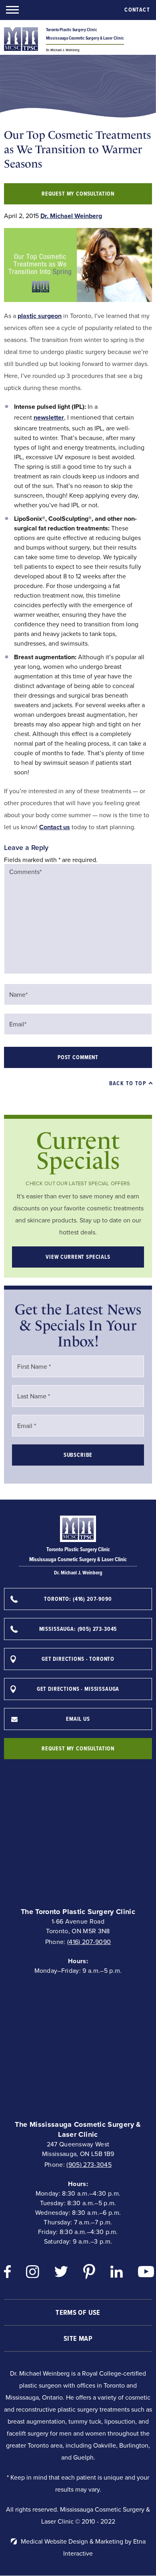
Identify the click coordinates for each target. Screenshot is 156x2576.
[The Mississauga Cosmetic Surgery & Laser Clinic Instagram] (33, 2274)
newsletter (49, 417)
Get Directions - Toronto (78, 1659)
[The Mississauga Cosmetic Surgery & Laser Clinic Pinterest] (89, 2274)
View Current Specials (78, 1257)
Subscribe (78, 1455)
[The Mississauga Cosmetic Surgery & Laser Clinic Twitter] (61, 2273)
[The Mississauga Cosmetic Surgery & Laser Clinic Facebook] (7, 2274)
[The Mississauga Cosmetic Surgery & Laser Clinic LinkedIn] (117, 2274)
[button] (12, 10)
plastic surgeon (40, 316)
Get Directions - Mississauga (78, 1689)
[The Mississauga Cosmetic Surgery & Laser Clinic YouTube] (146, 2274)
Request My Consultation (78, 194)
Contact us (55, 827)
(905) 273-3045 (89, 2165)
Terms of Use (78, 2312)
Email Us (78, 1719)
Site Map (78, 2338)
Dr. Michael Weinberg (71, 216)
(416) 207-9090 (89, 1942)
